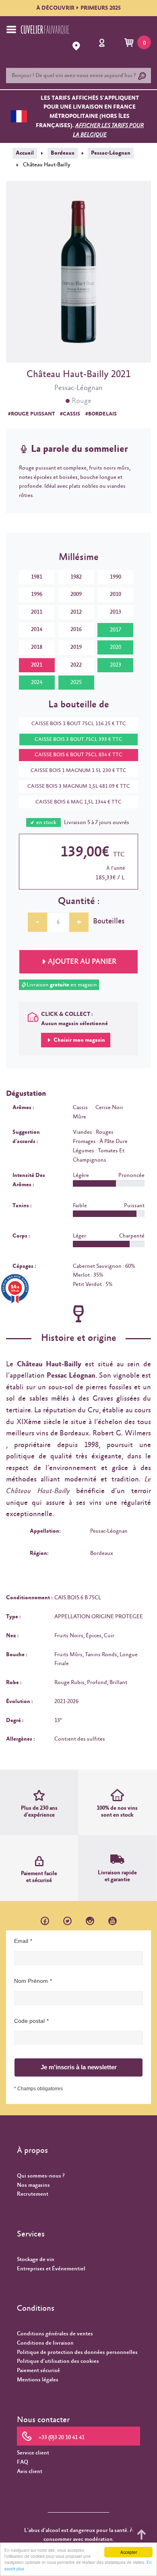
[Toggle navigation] (11, 29)
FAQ (23, 2462)
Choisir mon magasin (79, 1040)
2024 (37, 682)
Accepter (129, 2552)
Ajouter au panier (82, 962)
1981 (37, 577)
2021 (37, 665)
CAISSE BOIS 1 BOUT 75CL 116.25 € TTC (79, 724)
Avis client (30, 2471)
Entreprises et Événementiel (51, 2269)
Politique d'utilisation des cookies (58, 2361)
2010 (116, 594)
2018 (37, 647)
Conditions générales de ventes (55, 2334)
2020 (116, 647)
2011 (37, 612)
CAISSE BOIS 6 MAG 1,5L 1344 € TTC (78, 802)
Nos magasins (33, 2185)
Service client (33, 2453)
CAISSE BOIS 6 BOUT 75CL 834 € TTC (78, 755)
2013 (116, 612)
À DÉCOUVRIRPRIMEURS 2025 (78, 8)
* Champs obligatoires (38, 2089)
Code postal (29, 2021)
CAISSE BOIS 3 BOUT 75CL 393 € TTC (78, 739)
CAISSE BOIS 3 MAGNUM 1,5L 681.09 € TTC (79, 786)
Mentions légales (38, 2380)
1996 (37, 594)
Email (21, 1941)
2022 (76, 665)
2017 (116, 630)
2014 (37, 629)
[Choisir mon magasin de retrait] (77, 46)
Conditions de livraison (45, 2343)
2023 (116, 665)
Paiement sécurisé (38, 2370)
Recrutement (33, 2194)
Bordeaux (63, 153)
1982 (76, 577)
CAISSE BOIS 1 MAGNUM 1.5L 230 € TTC (78, 771)
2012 (76, 612)
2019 (76, 647)
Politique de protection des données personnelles (77, 2352)
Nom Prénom (31, 1981)
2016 (76, 629)
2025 (76, 682)
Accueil (25, 153)
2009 (76, 594)
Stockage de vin (36, 2259)
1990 (116, 577)
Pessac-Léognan (111, 153)
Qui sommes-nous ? (41, 2176)
